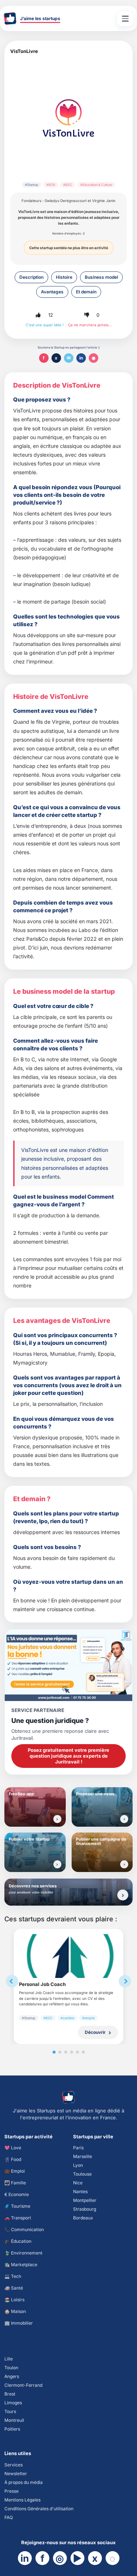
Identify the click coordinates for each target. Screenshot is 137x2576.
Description (31, 277)
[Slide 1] (54, 2052)
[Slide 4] (72, 2052)
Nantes (80, 2191)
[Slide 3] (66, 2052)
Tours (10, 2411)
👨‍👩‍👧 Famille (15, 2183)
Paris (78, 2148)
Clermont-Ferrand (23, 2385)
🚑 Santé (14, 2288)
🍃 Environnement (23, 2253)
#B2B (51, 185)
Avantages (52, 292)
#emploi (88, 2018)
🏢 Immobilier (19, 2323)
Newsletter (16, 2474)
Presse (12, 2491)
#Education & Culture (96, 185)
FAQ (9, 2517)
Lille (9, 2359)
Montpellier (85, 2200)
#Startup (32, 185)
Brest (10, 2394)
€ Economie (17, 2194)
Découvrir (95, 2032)
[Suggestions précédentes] (12, 1981)
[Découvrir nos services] (123, 1895)
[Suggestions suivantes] (125, 1981)
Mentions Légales (22, 2500)
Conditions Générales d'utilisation (39, 2509)
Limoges (13, 2403)
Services (14, 2465)
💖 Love (13, 2148)
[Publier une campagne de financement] (124, 1864)
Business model (101, 277)
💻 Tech (13, 2276)
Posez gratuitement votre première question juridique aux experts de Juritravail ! (68, 1756)
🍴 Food (13, 2159)
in (81, 358)
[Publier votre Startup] (57, 1864)
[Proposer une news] (124, 1819)
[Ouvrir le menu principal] (125, 19)
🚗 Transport (18, 2218)
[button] (38, 315)
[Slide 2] (60, 2052)
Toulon (11, 2368)
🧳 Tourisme (17, 2206)
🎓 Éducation (18, 2241)
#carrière (67, 2018)
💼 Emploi (15, 2171)
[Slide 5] (77, 2052)
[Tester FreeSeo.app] (57, 1819)
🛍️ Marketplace (21, 2265)
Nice (78, 2183)
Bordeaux (83, 2218)
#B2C (68, 185)
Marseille (83, 2156)
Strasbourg (85, 2209)
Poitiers (12, 2429)
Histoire (64, 277)
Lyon (78, 2165)
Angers (12, 2376)
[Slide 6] (83, 2052)
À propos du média (24, 2482)
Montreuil (14, 2420)
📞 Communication (24, 2229)
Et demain (86, 292)
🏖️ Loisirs (14, 2300)
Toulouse (82, 2174)
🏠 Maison (15, 2311)
